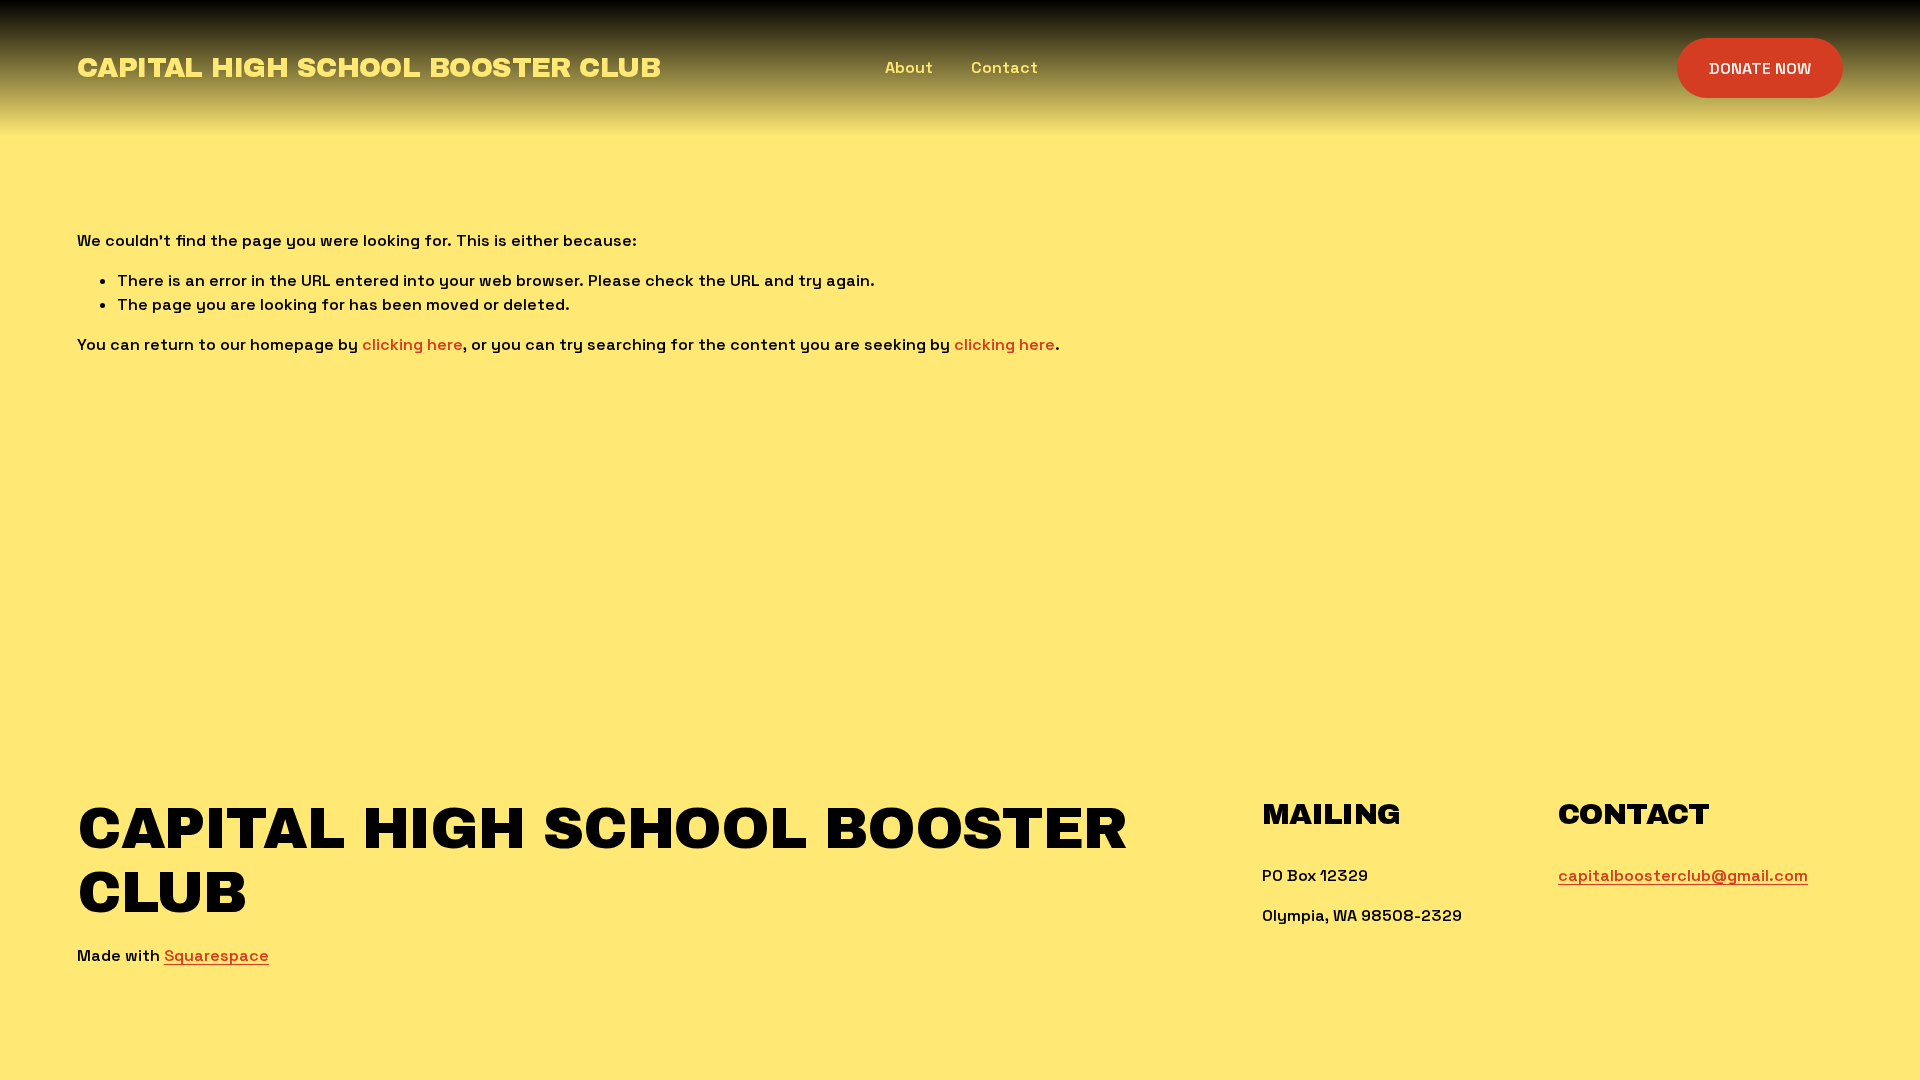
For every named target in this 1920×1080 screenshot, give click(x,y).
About (909, 67)
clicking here (412, 344)
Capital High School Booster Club (368, 68)
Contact (1004, 67)
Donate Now (1760, 68)
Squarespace (216, 955)
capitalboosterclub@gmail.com (1683, 875)
